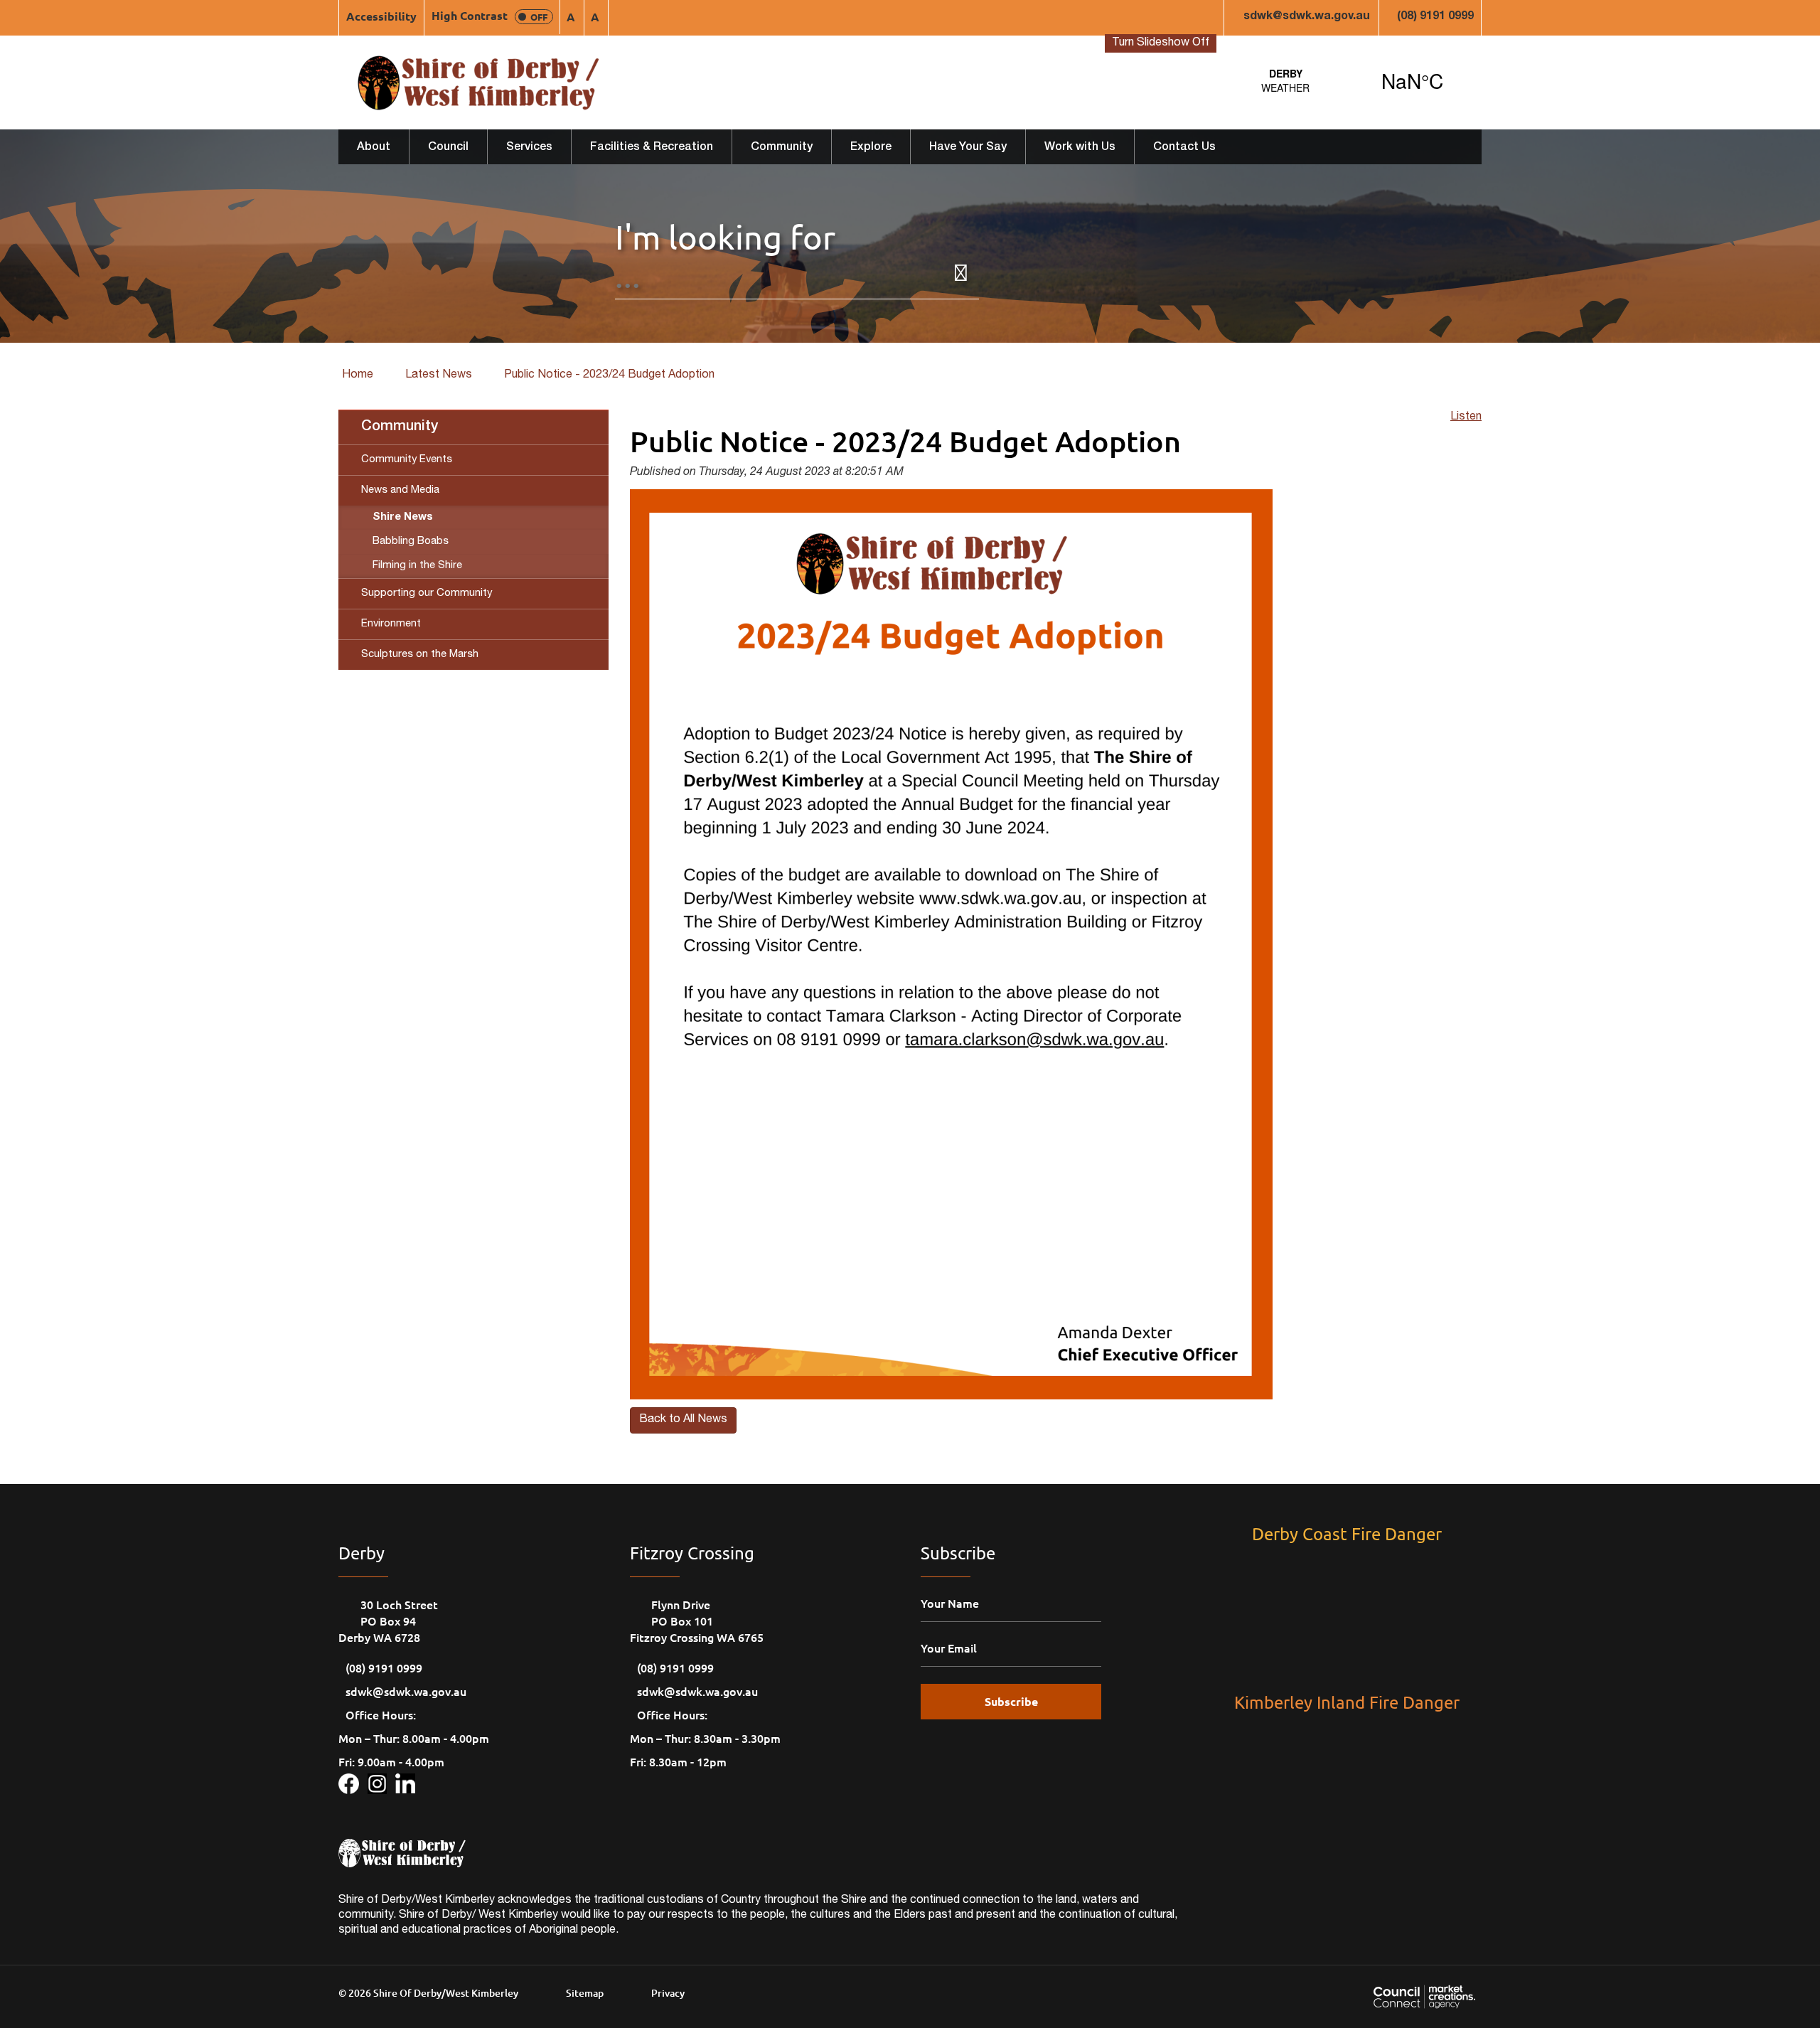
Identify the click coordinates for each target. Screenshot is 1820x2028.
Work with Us (1080, 148)
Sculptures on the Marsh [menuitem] (420, 655)
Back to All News (683, 1420)
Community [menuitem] (400, 427)
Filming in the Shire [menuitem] (417, 566)
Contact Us (1184, 148)
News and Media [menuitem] (400, 490)
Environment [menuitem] (391, 624)
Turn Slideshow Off (1161, 43)
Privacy (668, 1993)
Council (448, 148)
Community (782, 148)
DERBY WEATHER (1349, 80)
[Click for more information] (353, 1781)
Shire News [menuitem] (403, 517)
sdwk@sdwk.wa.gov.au (1307, 17)
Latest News (439, 375)
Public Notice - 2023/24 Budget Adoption (609, 375)
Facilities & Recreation (652, 148)
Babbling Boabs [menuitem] (411, 541)
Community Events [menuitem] (407, 460)
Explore (871, 148)
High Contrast (489, 15)
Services (529, 148)
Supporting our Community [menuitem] (427, 593)
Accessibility (381, 16)
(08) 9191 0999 (1435, 17)
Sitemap (585, 1993)
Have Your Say (968, 148)
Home (358, 375)
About (374, 148)
